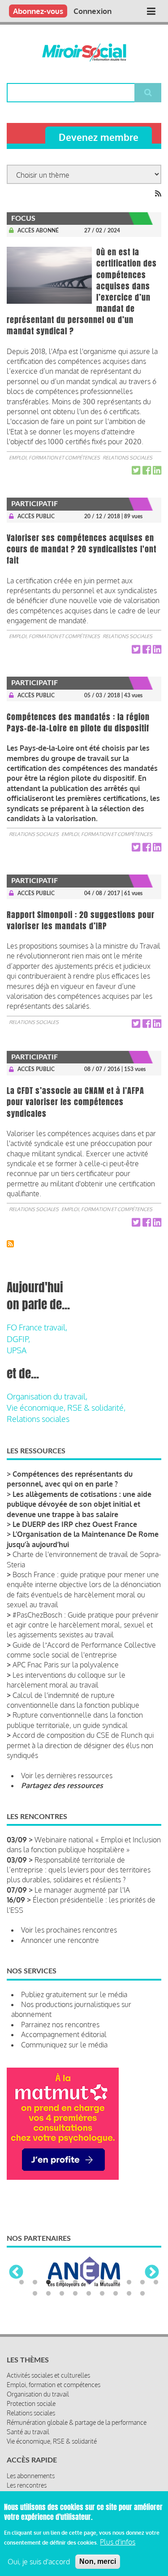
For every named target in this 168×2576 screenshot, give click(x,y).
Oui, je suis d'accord (39, 2562)
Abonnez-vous (38, 11)
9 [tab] (129, 2280)
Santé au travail (28, 2429)
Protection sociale (31, 2401)
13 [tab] (48, 2291)
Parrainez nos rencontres (60, 2025)
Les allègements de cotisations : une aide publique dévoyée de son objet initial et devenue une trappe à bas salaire (79, 1504)
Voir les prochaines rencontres (69, 1930)
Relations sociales (127, 458)
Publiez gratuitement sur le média (74, 1994)
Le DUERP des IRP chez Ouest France (75, 1524)
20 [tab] (142, 2291)
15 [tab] (75, 2291)
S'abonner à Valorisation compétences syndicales (10, 1244)
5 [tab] (75, 2280)
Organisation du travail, (47, 1396)
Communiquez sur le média (64, 2045)
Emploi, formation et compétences (54, 458)
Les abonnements (31, 2473)
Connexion (93, 11)
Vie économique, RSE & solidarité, (66, 1408)
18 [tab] (116, 2291)
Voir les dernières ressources (67, 1776)
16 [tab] (89, 2291)
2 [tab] (35, 2280)
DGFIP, (18, 1339)
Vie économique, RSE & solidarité (52, 2438)
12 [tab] (35, 2291)
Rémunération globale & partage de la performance (77, 2420)
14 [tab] (62, 2291)
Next (152, 2271)
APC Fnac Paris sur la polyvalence (66, 1665)
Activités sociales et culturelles (48, 2373)
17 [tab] (102, 2291)
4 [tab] (62, 2280)
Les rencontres (27, 2482)
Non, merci (98, 2561)
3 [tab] (48, 2280)
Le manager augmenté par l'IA (82, 1890)
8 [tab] (116, 2280)
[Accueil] (84, 52)
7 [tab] (102, 2280)
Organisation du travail (38, 2391)
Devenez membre (99, 137)
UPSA (17, 1350)
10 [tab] (142, 2280)
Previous (16, 2271)
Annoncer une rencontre (60, 1940)
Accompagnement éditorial (64, 2034)
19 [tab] (129, 2291)
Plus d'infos (118, 2542)
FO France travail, (37, 1327)
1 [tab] (22, 2280)
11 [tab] (156, 2280)
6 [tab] (89, 2280)
